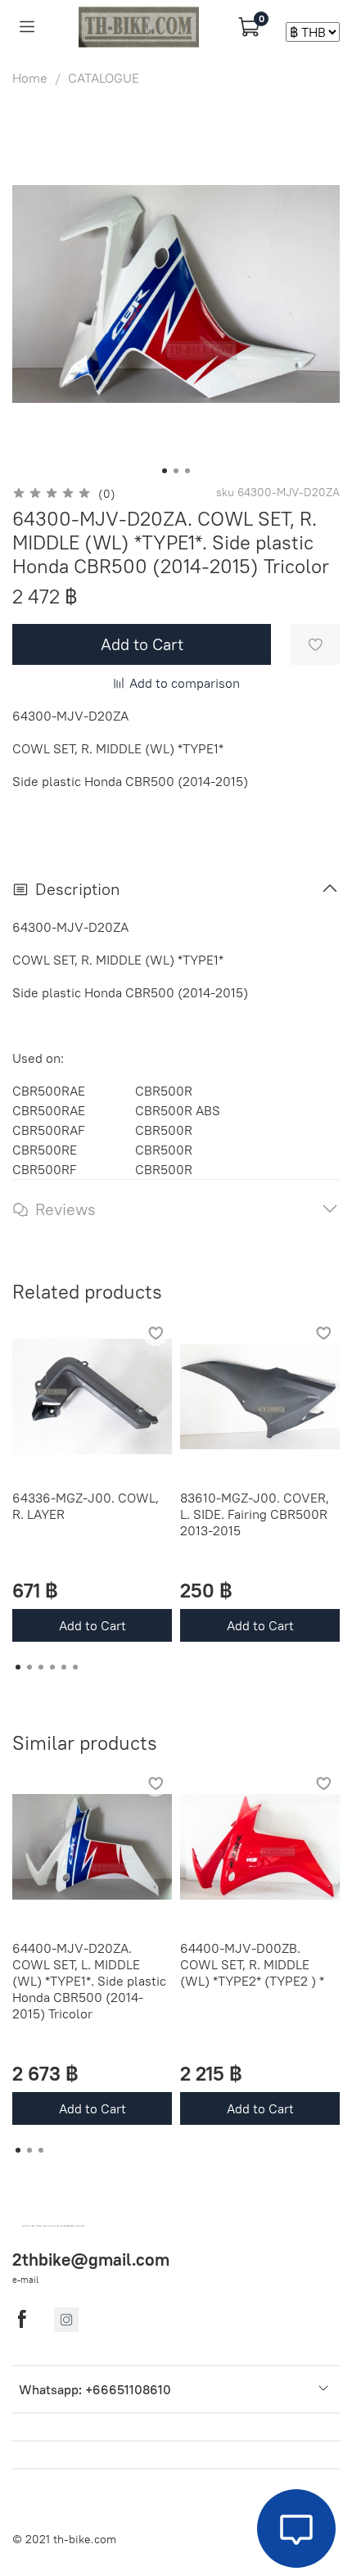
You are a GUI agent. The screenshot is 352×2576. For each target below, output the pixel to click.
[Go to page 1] (18, 1667)
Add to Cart (93, 1625)
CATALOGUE (104, 78)
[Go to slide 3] (187, 471)
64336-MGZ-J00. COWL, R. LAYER (86, 1506)
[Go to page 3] (41, 1667)
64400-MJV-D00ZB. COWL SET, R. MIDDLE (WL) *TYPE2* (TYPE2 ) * (252, 1964)
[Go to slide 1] (165, 471)
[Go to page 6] (75, 1667)
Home (30, 78)
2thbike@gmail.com (91, 2260)
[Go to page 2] (29, 1667)
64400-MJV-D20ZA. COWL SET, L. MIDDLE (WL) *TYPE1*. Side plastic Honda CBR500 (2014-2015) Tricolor (89, 1981)
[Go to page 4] (52, 1667)
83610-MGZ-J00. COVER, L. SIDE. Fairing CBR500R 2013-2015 (255, 1514)
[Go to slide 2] (176, 471)
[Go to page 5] (64, 1667)
